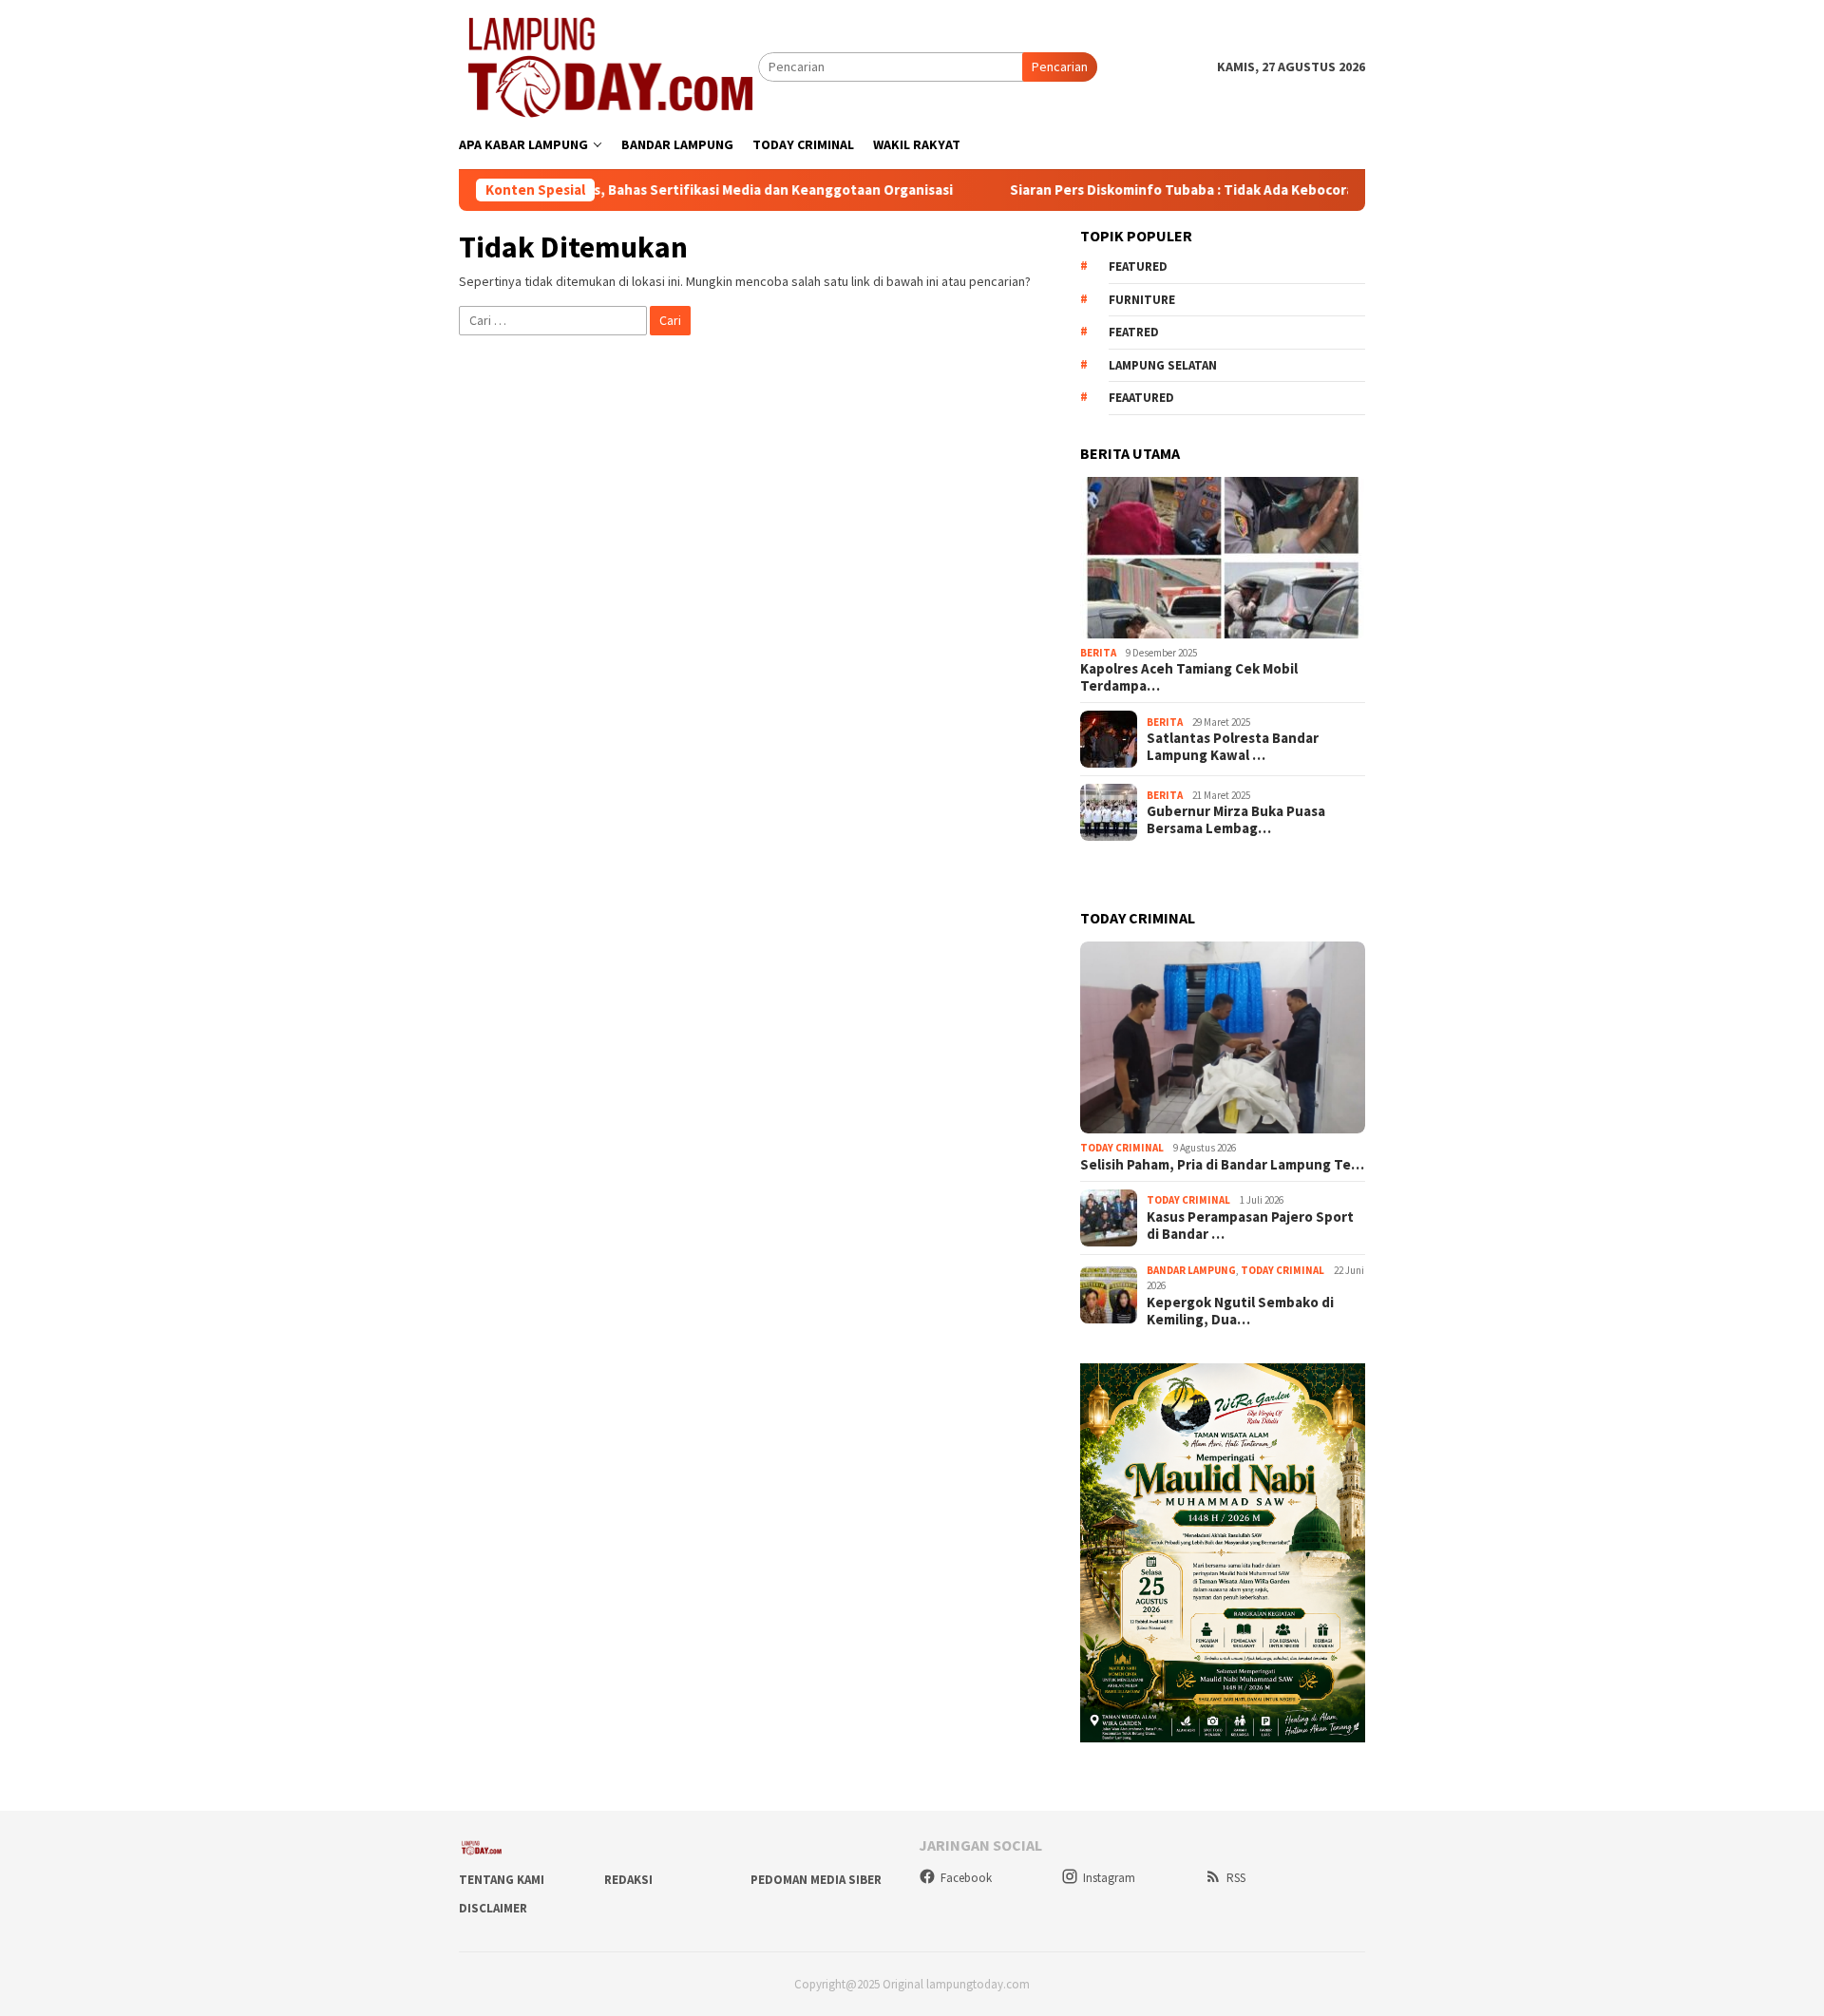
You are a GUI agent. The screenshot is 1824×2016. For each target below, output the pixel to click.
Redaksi (628, 1880)
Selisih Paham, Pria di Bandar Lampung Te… (1222, 1165)
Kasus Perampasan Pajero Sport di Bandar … (1250, 1226)
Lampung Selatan (1163, 365)
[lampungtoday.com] (608, 66)
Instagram (1109, 1878)
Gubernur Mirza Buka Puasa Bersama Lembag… (1236, 820)
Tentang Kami (502, 1880)
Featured (1138, 266)
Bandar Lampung (1191, 1270)
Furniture (1142, 300)
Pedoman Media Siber (816, 1880)
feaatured (1141, 398)
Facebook (966, 1878)
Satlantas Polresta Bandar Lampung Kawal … (1233, 747)
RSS (1236, 1878)
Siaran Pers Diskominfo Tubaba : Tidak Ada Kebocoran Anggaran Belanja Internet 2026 (1198, 190)
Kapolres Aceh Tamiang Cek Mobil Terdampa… (1189, 677)
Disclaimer (493, 1908)
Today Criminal (1122, 1148)
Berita (1098, 653)
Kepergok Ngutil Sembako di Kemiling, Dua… (1240, 1311)
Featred (1134, 332)
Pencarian (1060, 67)
